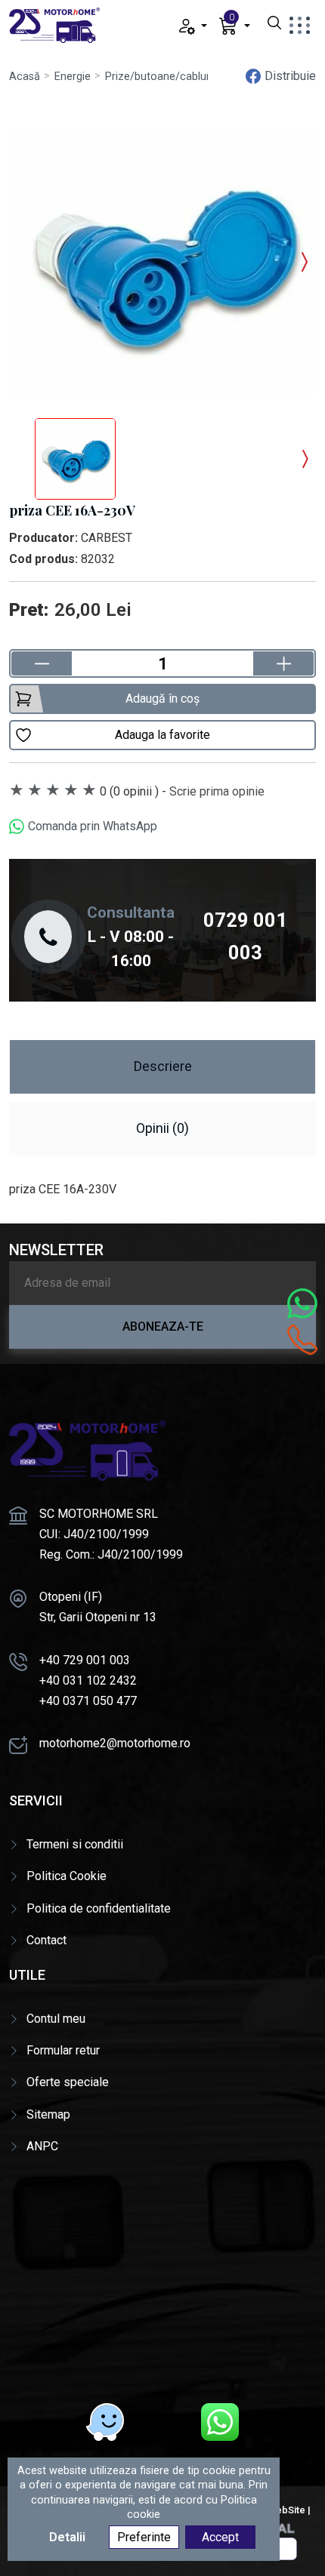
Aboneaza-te (163, 1326)
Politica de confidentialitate (99, 1908)
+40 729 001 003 (85, 1660)
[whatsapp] (220, 2422)
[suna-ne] (302, 1340)
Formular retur (63, 2050)
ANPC (42, 2146)
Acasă (25, 77)
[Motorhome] (54, 25)
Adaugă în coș (162, 699)
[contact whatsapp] (302, 1303)
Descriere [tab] (163, 1066)
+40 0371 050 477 (88, 1701)
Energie (73, 77)
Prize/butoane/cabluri (159, 77)
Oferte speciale (68, 2082)
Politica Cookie (67, 1876)
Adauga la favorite (162, 735)
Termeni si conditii (75, 1844)
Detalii (67, 2537)
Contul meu (56, 2019)
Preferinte (144, 2537)
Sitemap (48, 2114)
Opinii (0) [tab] (162, 1128)
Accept (220, 2537)
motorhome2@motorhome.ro (115, 1743)
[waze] (105, 2422)
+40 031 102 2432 (88, 1680)
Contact (46, 1940)
